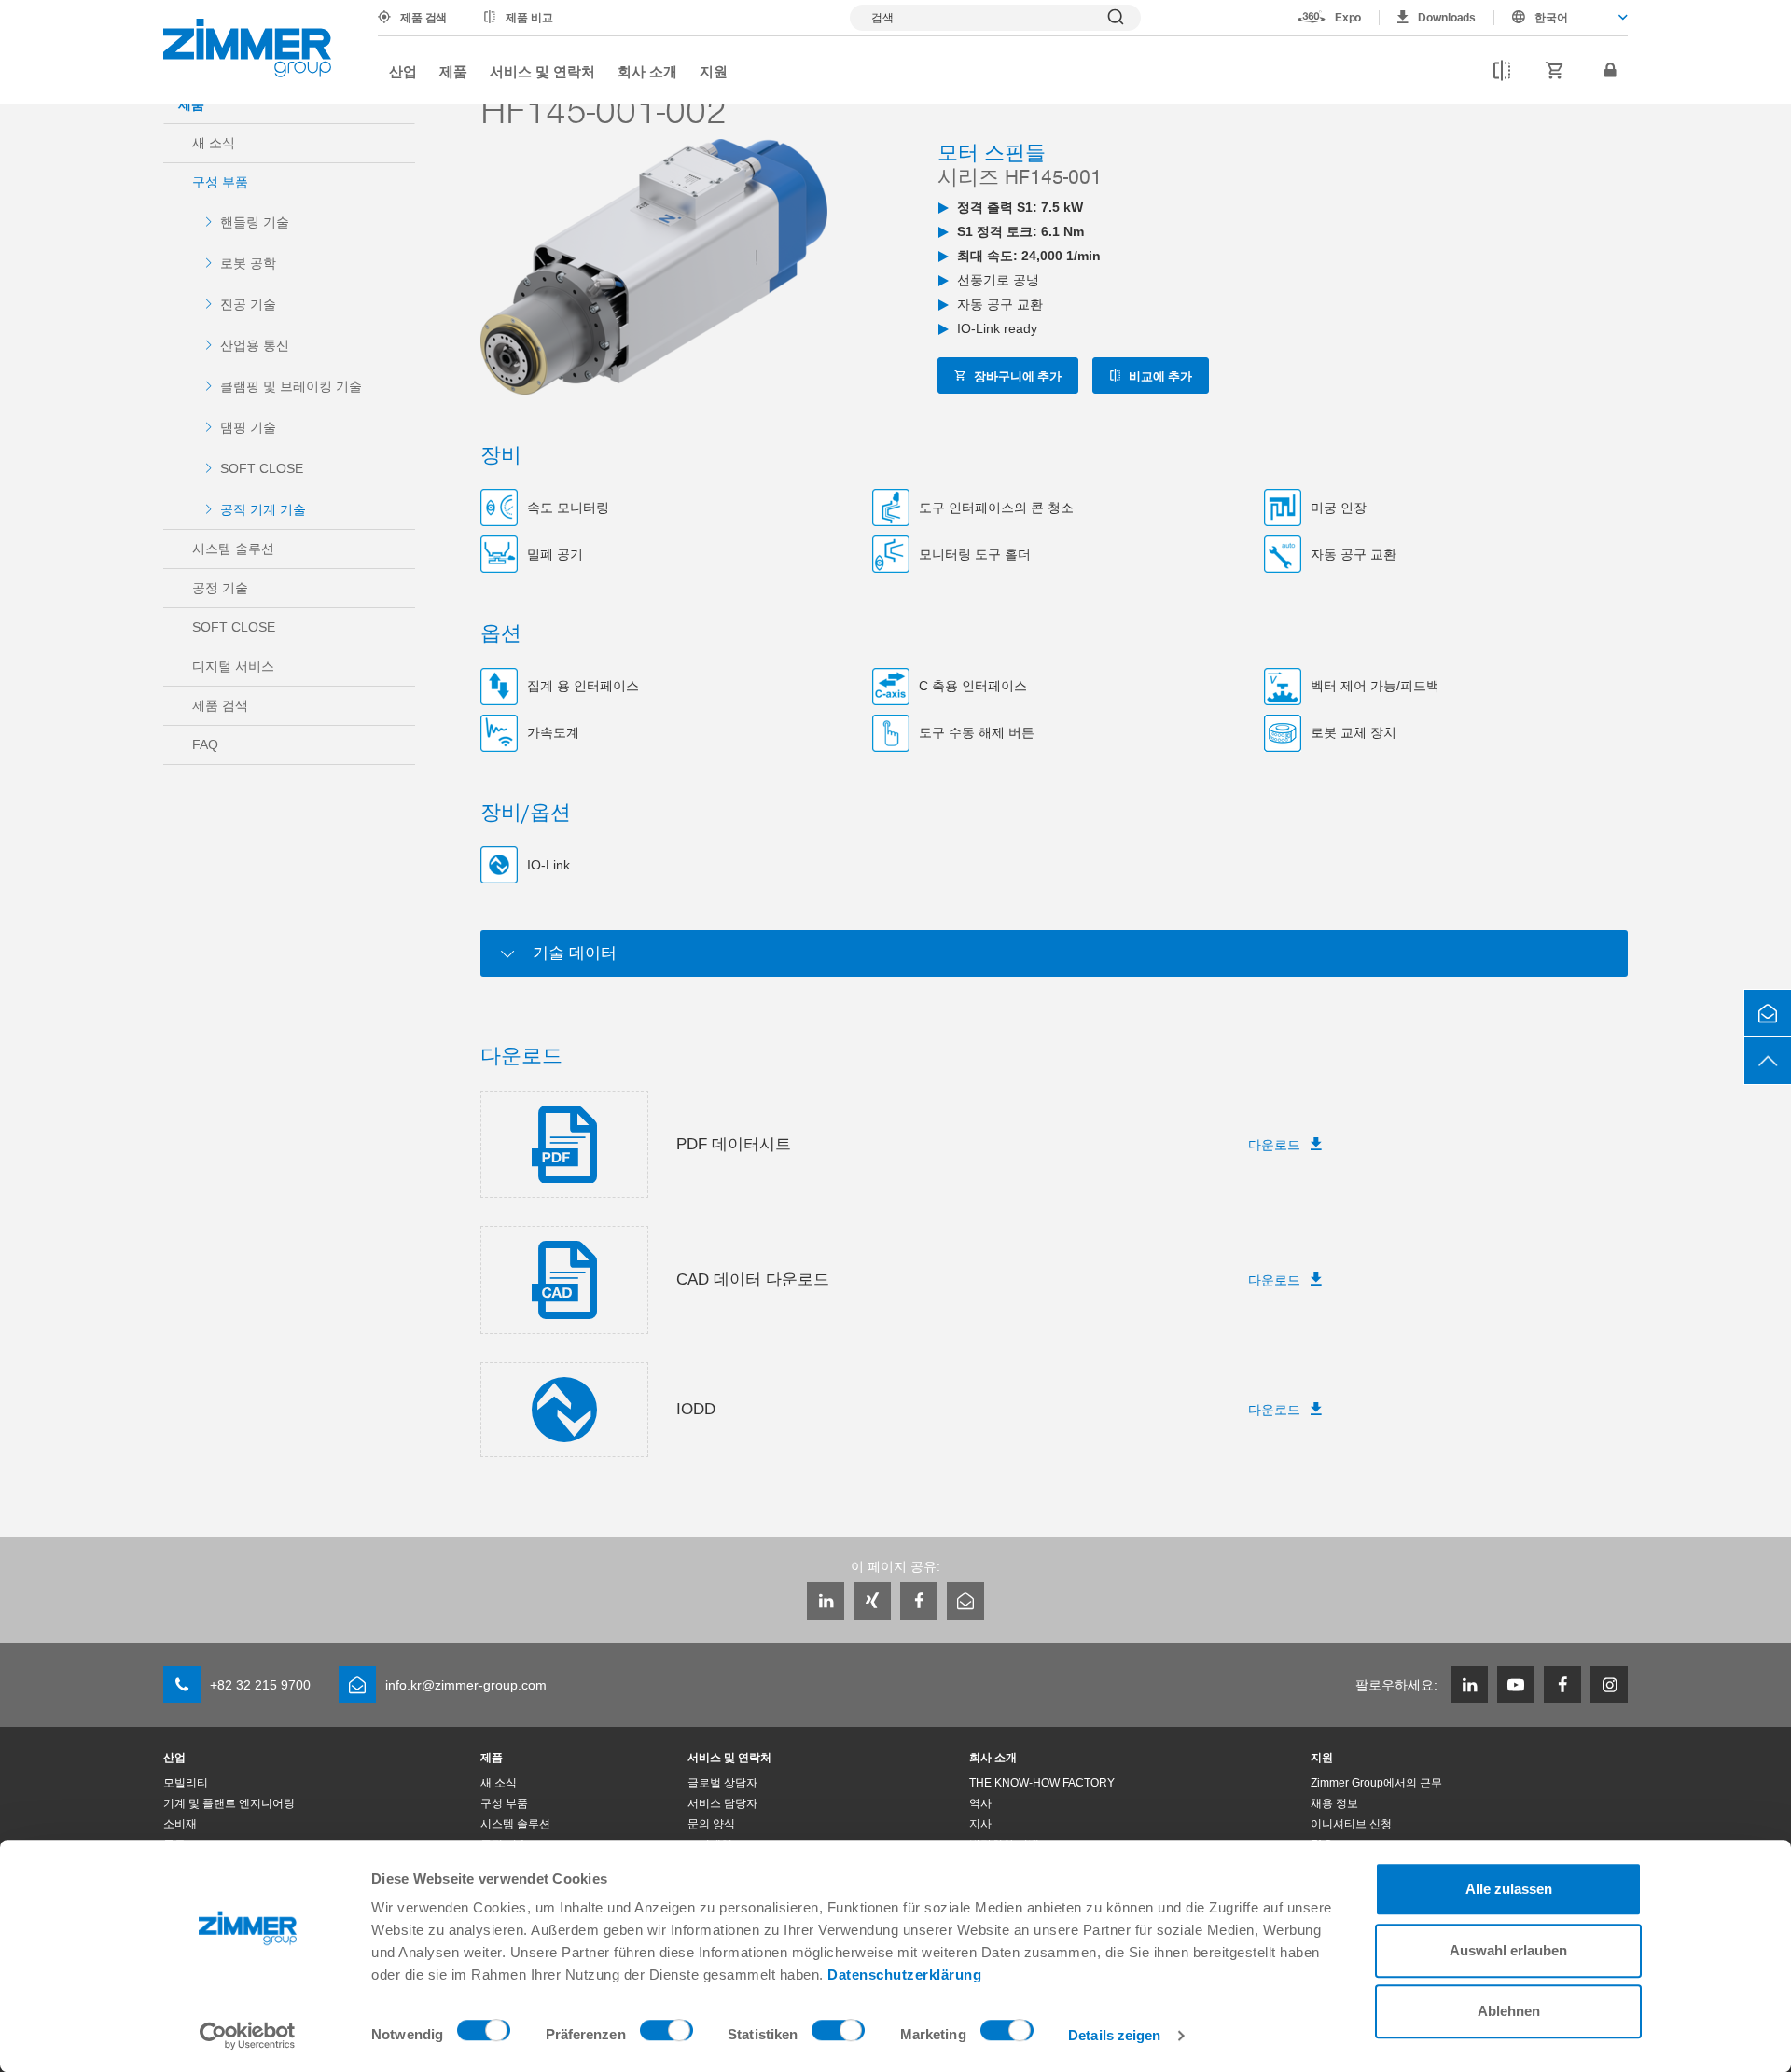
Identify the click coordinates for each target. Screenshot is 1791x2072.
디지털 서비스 (233, 666)
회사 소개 (647, 71)
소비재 (180, 1824)
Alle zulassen (1509, 1889)
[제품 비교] (1502, 71)
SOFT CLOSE (262, 468)
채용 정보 (1334, 1803)
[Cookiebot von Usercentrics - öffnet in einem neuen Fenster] (248, 2036)
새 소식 (214, 143)
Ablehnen (1509, 2011)
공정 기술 (220, 588)
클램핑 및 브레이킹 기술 (291, 386)
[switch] (666, 2035)
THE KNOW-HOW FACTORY (1042, 1783)
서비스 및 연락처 (542, 71)
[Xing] (872, 1601)
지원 (714, 71)
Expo (1348, 18)
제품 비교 (529, 18)
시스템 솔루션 (233, 549)
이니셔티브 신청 (1351, 1824)
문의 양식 (711, 1824)
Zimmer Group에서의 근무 (1376, 1783)
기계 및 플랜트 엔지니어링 (229, 1803)
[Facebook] (919, 1601)
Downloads (1447, 18)
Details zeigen (1114, 2035)
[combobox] (1561, 18)
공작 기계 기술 (263, 509)
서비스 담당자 (722, 1803)
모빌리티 (186, 1783)
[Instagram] (1609, 1685)
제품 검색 (423, 18)
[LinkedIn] (826, 1601)
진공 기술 (248, 304)
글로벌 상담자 (722, 1783)
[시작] (247, 48)
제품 (453, 71)
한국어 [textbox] (1551, 18)
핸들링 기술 (255, 222)
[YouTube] (1516, 1685)
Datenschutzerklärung (904, 1975)
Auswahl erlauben (1508, 1950)
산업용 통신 (255, 345)
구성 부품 (220, 182)
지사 (980, 1824)
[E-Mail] (965, 1601)
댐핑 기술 (248, 427)
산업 (403, 71)
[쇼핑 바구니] (1555, 71)
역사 (980, 1803)
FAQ (205, 744)
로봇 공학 (248, 263)
